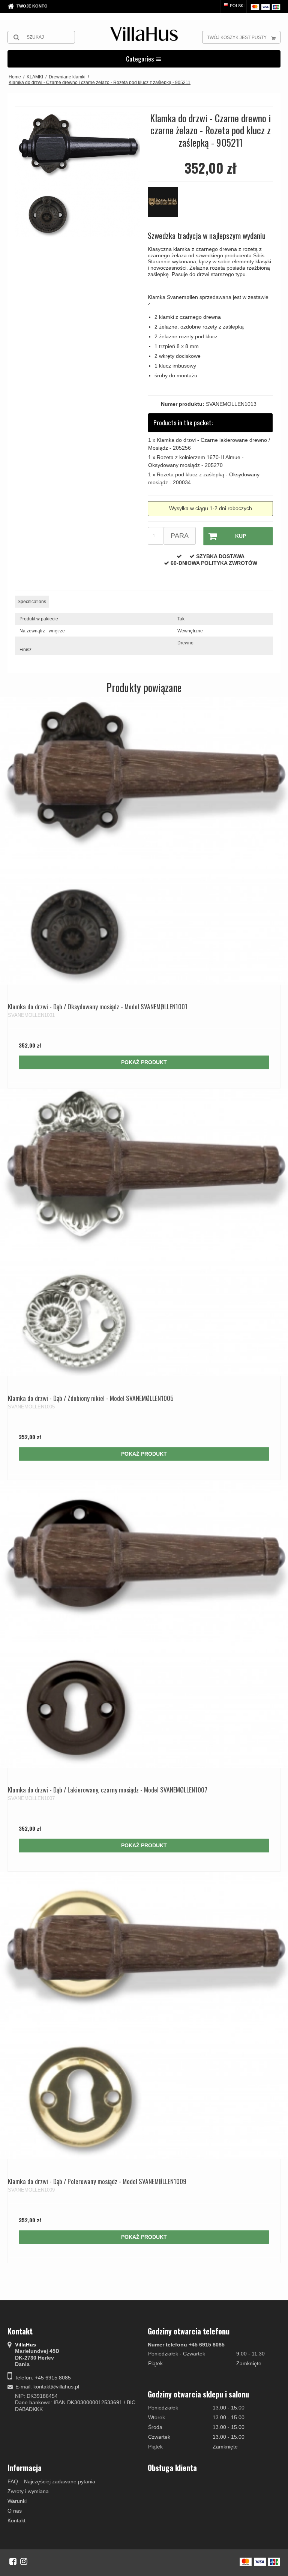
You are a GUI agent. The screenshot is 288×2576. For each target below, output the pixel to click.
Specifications (32, 602)
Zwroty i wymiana (28, 2491)
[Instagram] (24, 2561)
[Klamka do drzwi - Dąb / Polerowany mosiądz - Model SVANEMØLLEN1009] (144, 2016)
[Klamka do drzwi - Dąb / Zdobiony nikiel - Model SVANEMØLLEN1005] (144, 1232)
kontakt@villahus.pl (56, 2387)
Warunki (17, 2501)
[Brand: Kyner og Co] (166, 206)
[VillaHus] (144, 34)
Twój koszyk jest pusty (237, 38)
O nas (15, 2511)
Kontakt (16, 2520)
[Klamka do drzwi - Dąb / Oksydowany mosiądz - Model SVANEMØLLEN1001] (144, 841)
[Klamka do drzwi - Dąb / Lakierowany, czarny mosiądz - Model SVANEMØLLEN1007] (144, 1624)
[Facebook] (13, 2561)
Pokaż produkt (144, 1062)
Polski (237, 6)
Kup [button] (241, 536)
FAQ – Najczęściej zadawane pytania (51, 2481)
